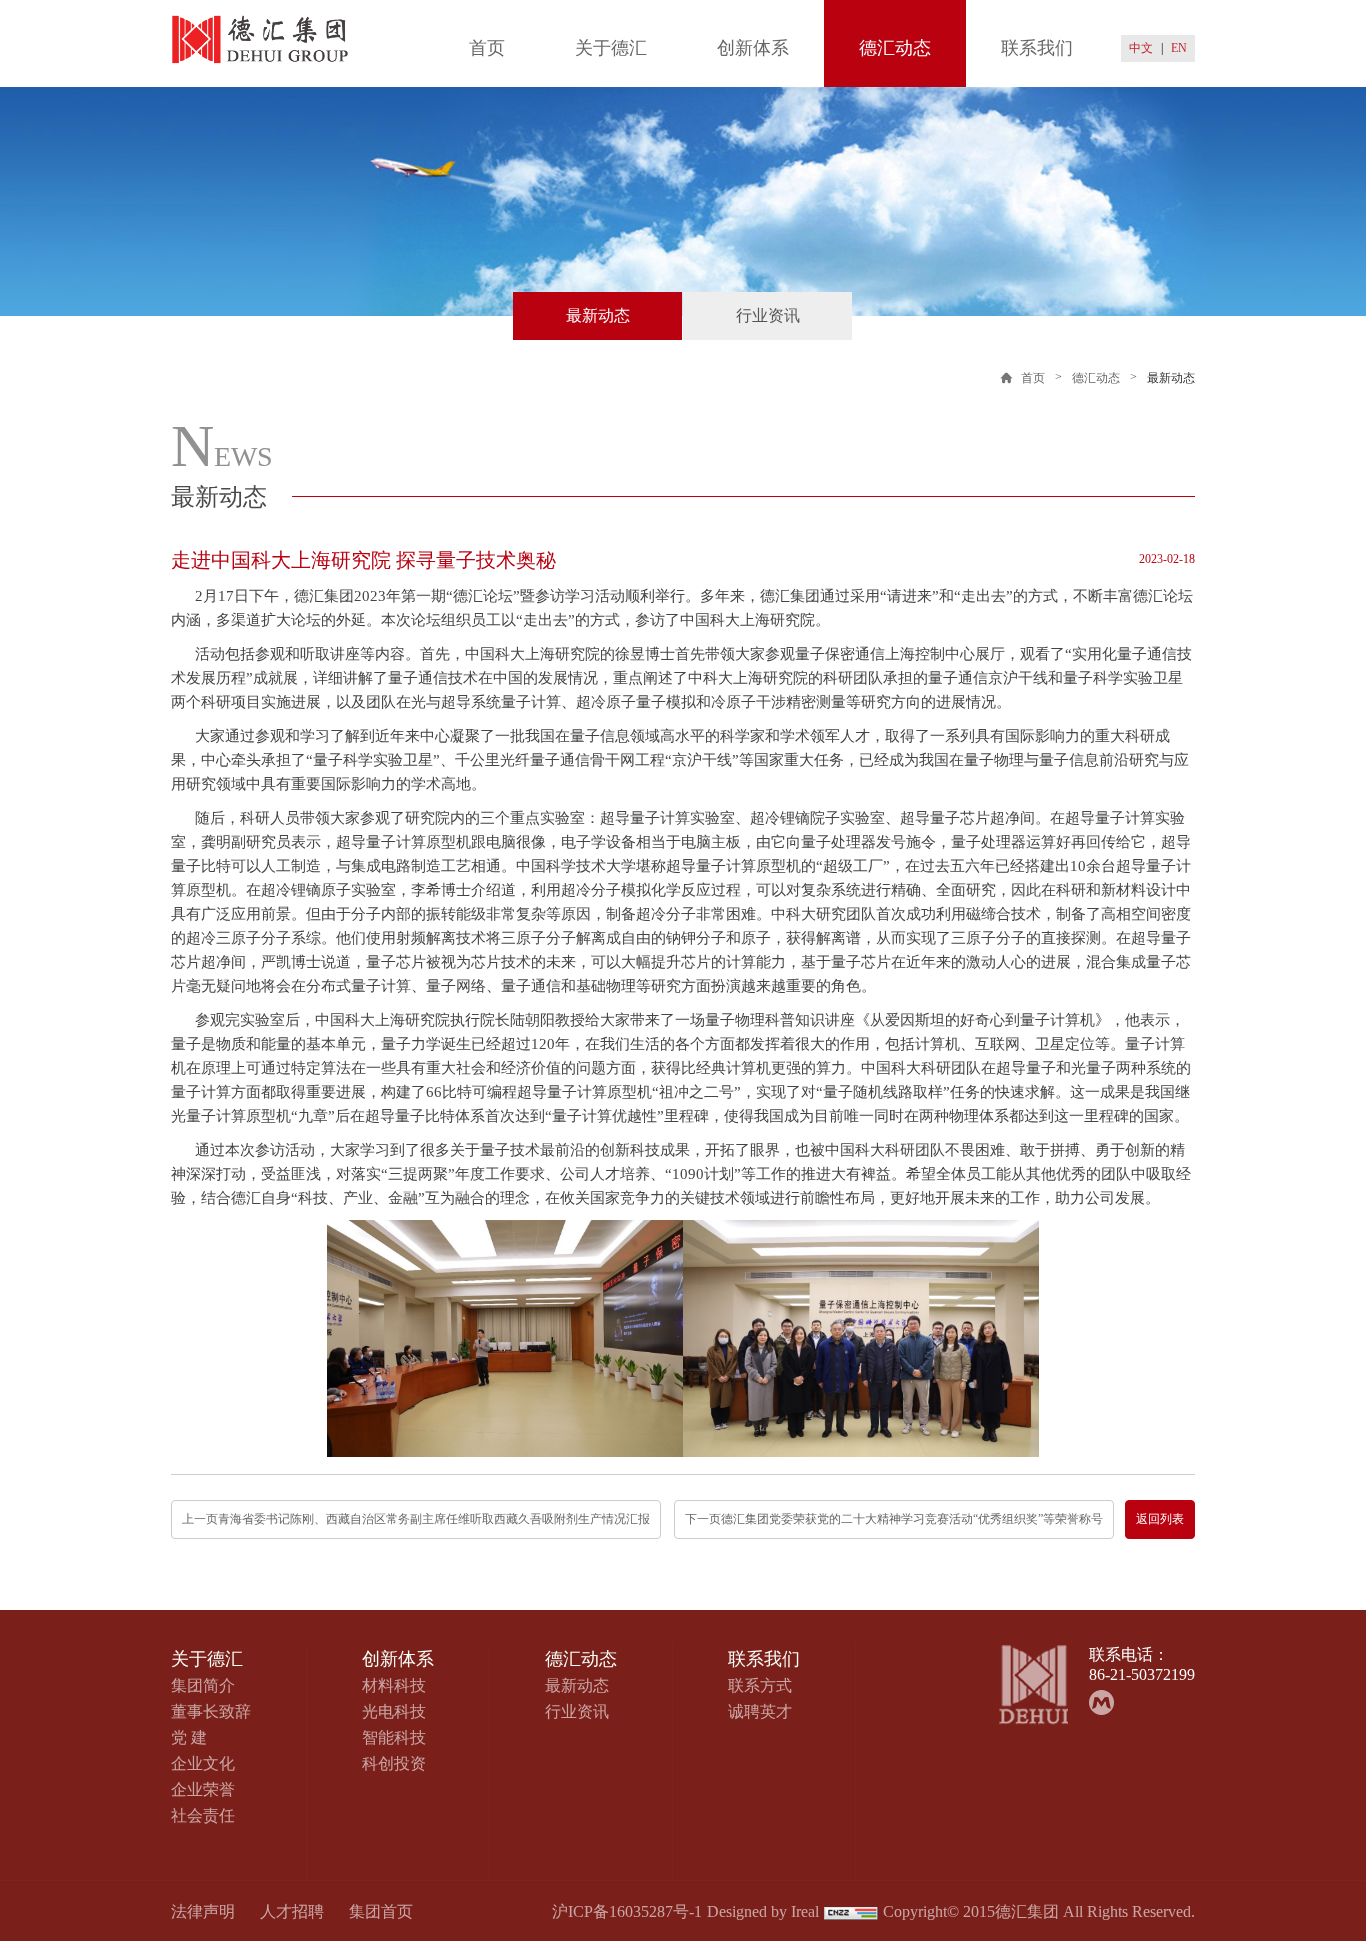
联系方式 (760, 1685)
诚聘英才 (760, 1711)
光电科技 (394, 1711)
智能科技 (394, 1737)
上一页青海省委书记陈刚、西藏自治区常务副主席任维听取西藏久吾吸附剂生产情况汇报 (416, 1519)
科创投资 (394, 1763)
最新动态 (598, 315)
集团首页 (381, 1911)
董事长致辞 (211, 1711)
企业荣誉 (203, 1789)
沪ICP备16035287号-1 (627, 1911)
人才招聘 (292, 1911)
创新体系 (753, 48)
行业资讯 (768, 315)
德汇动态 (895, 48)
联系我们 (1037, 48)
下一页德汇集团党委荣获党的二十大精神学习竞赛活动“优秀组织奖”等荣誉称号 (894, 1519)
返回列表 (1160, 1519)
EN (1179, 48)
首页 (487, 48)
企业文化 (203, 1763)
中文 (1141, 48)
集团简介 (203, 1685)
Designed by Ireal (763, 1911)
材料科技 (394, 1685)
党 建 (189, 1737)
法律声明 (203, 1911)
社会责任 (203, 1815)
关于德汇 (611, 48)
